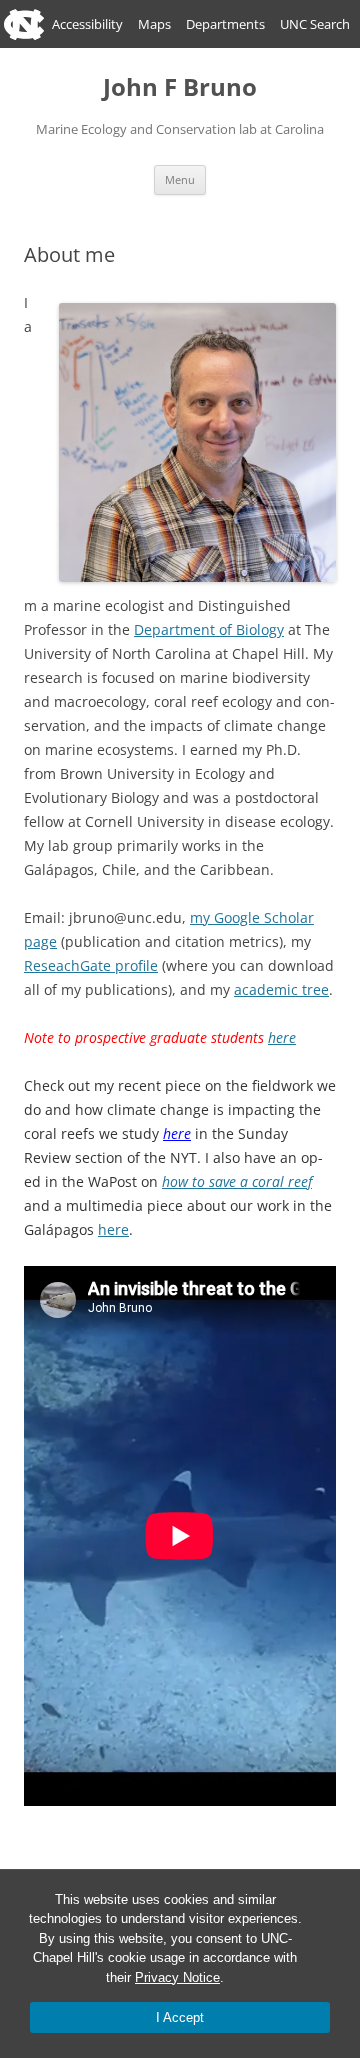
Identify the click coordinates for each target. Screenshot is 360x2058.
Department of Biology (209, 629)
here (282, 1037)
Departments (225, 24)
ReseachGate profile (91, 965)
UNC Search (315, 24)
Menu (180, 179)
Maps (154, 24)
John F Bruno (180, 87)
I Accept (180, 2017)
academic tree (281, 989)
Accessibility (87, 24)
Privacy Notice (177, 1977)
